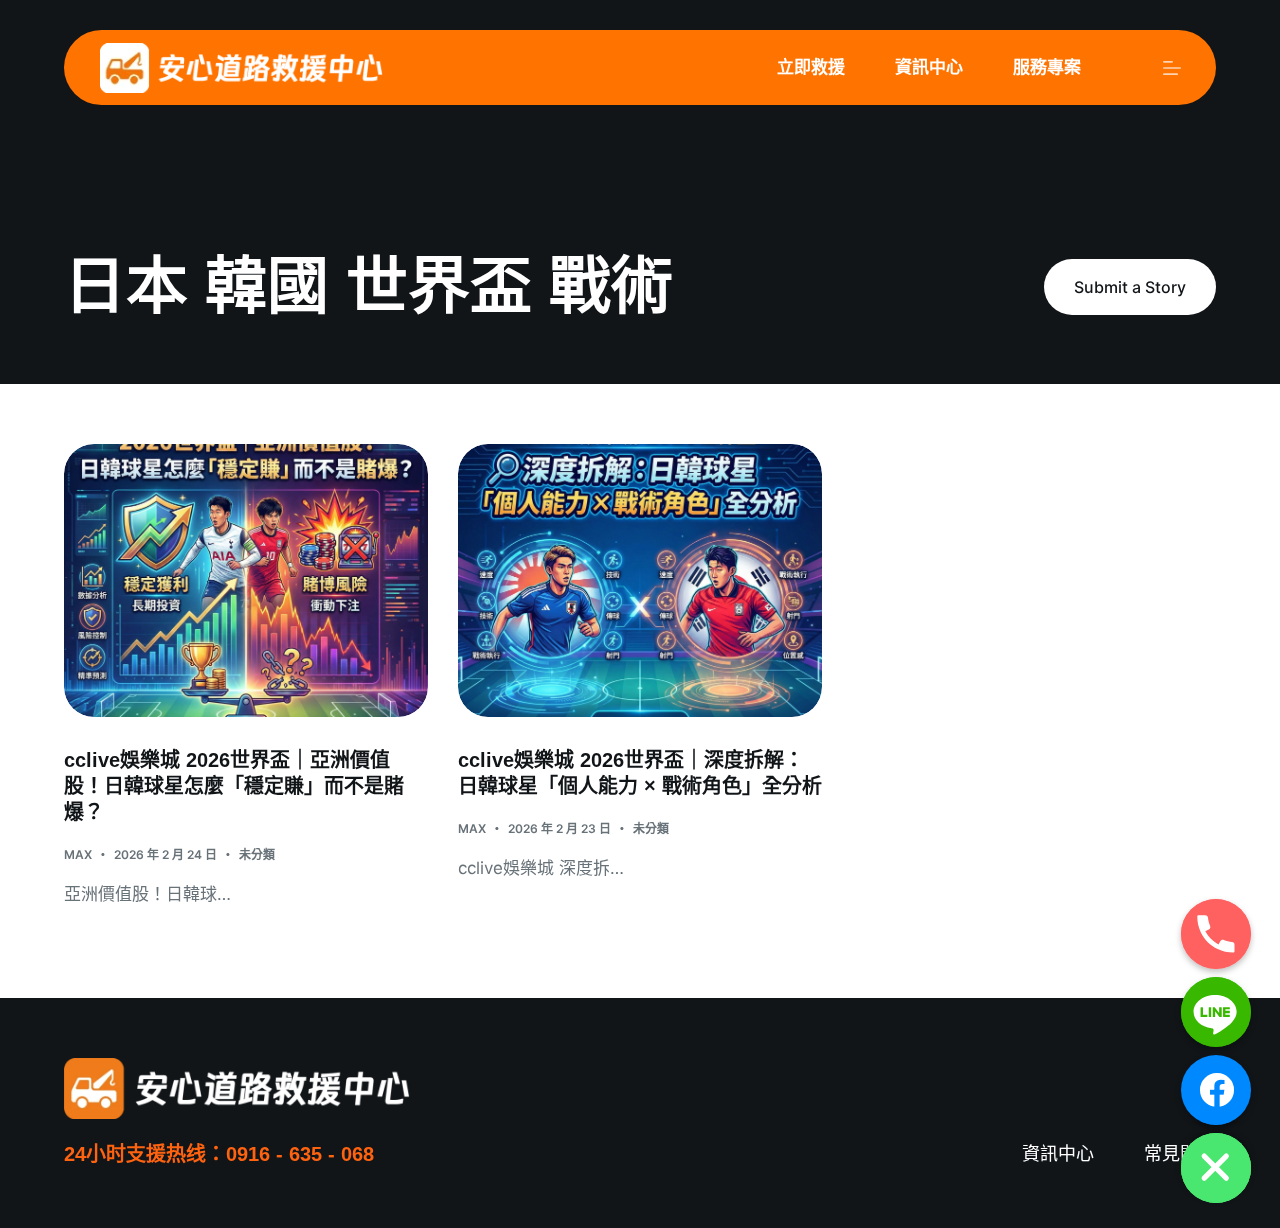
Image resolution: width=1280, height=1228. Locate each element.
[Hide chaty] (1216, 1168)
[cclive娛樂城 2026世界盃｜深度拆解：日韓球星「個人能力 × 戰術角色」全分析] (640, 580)
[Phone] (1216, 934)
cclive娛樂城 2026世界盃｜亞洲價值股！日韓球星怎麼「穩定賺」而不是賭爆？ (234, 786)
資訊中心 (929, 67)
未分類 (257, 854)
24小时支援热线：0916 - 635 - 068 (219, 1154)
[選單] (1172, 68)
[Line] (1216, 1012)
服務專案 (1047, 67)
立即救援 (811, 67)
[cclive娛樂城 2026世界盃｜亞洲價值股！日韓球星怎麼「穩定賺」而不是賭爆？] (246, 580)
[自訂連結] (1216, 1090)
